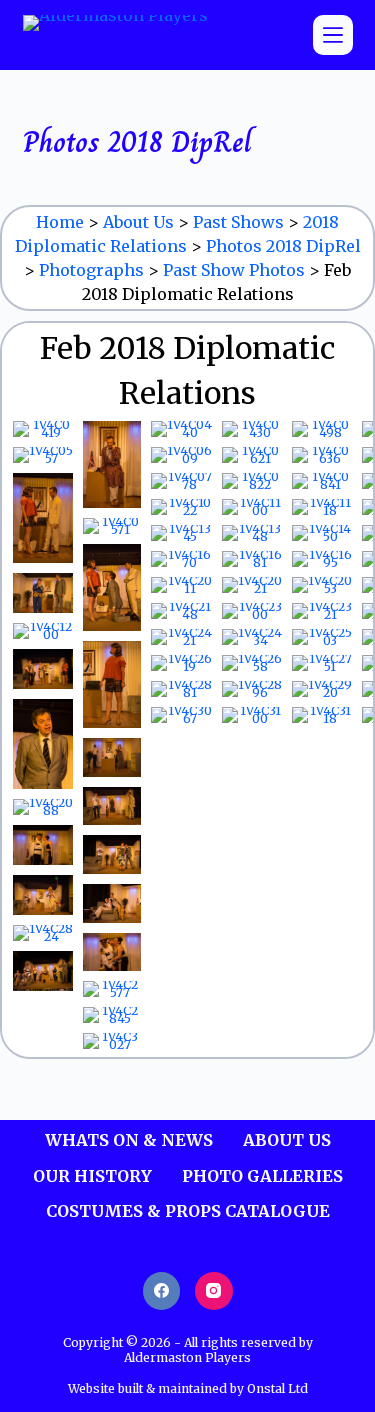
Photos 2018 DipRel (283, 246)
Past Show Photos (234, 270)
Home (60, 222)
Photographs (91, 270)
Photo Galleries (262, 1176)
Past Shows (238, 222)
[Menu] (333, 35)
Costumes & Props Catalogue (188, 1211)
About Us (138, 222)
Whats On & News (129, 1140)
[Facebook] (162, 1291)
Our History (92, 1176)
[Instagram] (214, 1291)
